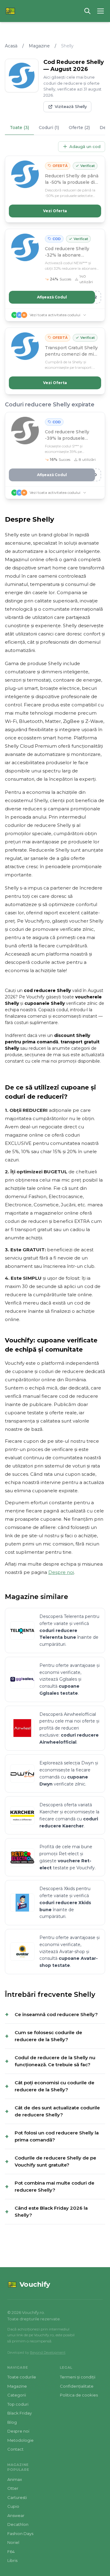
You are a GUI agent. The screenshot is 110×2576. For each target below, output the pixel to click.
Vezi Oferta (55, 211)
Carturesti (17, 2497)
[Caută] (87, 11)
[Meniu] (101, 11)
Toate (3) (19, 128)
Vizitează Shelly (71, 106)
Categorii (17, 2395)
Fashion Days (20, 2533)
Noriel (13, 2542)
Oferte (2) (79, 128)
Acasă (11, 46)
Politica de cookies (79, 2395)
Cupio (13, 2506)
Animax (15, 2479)
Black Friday (20, 2413)
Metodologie (20, 2440)
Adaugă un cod (85, 146)
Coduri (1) (49, 128)
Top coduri (18, 2404)
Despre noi (61, 1572)
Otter (13, 2488)
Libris (12, 2560)
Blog (12, 2422)
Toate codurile (22, 2377)
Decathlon (18, 2524)
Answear (16, 2515)
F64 (11, 2552)
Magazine (39, 46)
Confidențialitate (77, 2386)
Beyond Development (48, 2352)
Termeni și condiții (78, 2377)
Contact (15, 2449)
